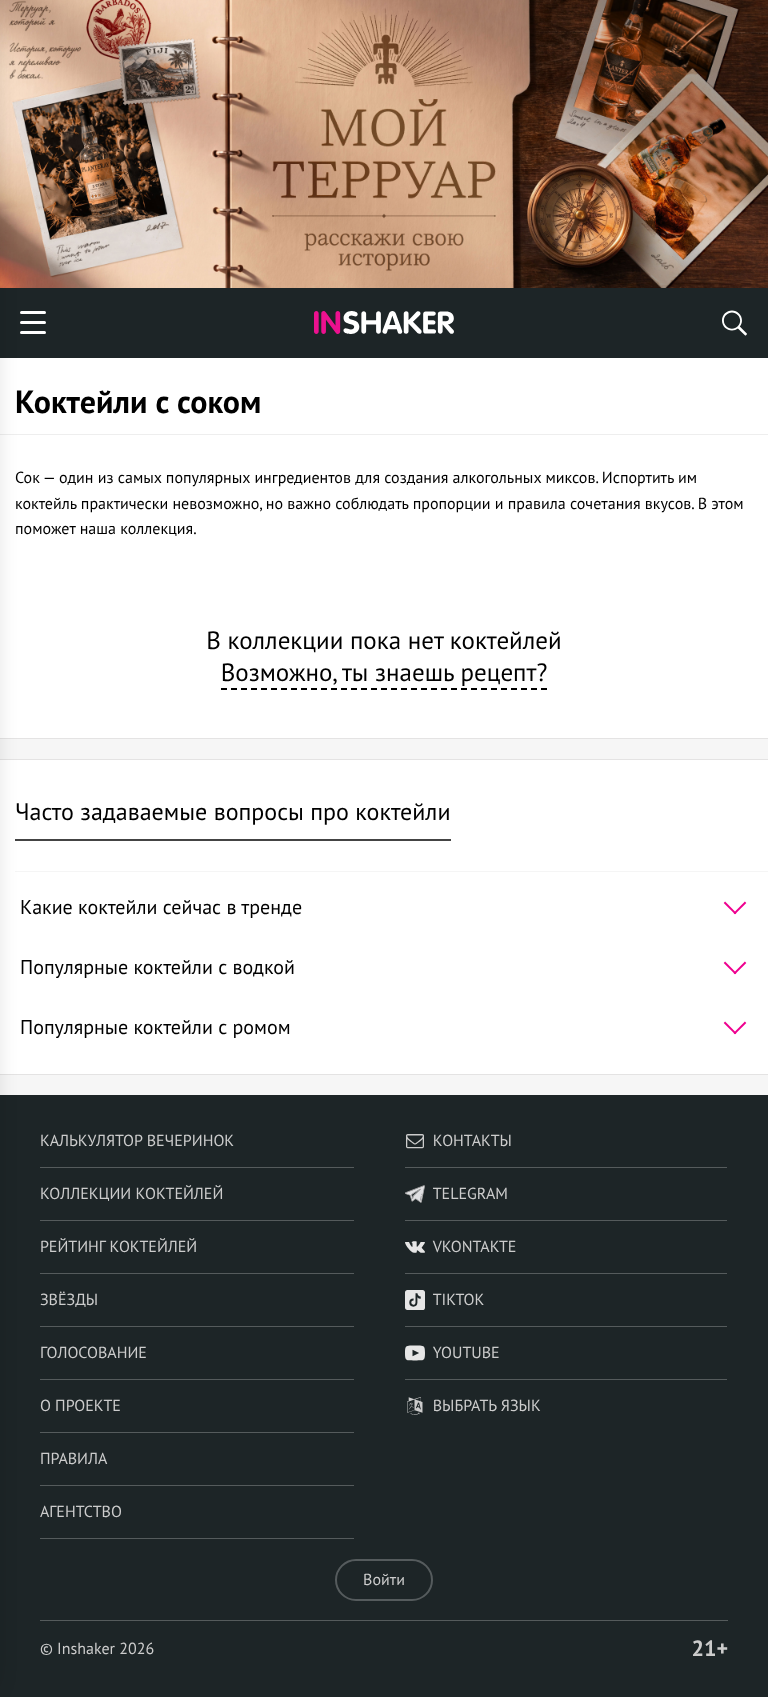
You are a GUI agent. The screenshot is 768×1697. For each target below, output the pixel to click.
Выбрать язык (487, 1406)
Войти (384, 1580)
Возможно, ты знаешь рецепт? (384, 672)
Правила (73, 1459)
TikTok (459, 1300)
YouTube (466, 1353)
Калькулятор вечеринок (137, 1141)
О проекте (80, 1406)
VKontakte (475, 1247)
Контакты (472, 1141)
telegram (470, 1194)
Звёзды (69, 1300)
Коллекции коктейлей (131, 1194)
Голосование (93, 1353)
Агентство (81, 1512)
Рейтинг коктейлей (118, 1247)
